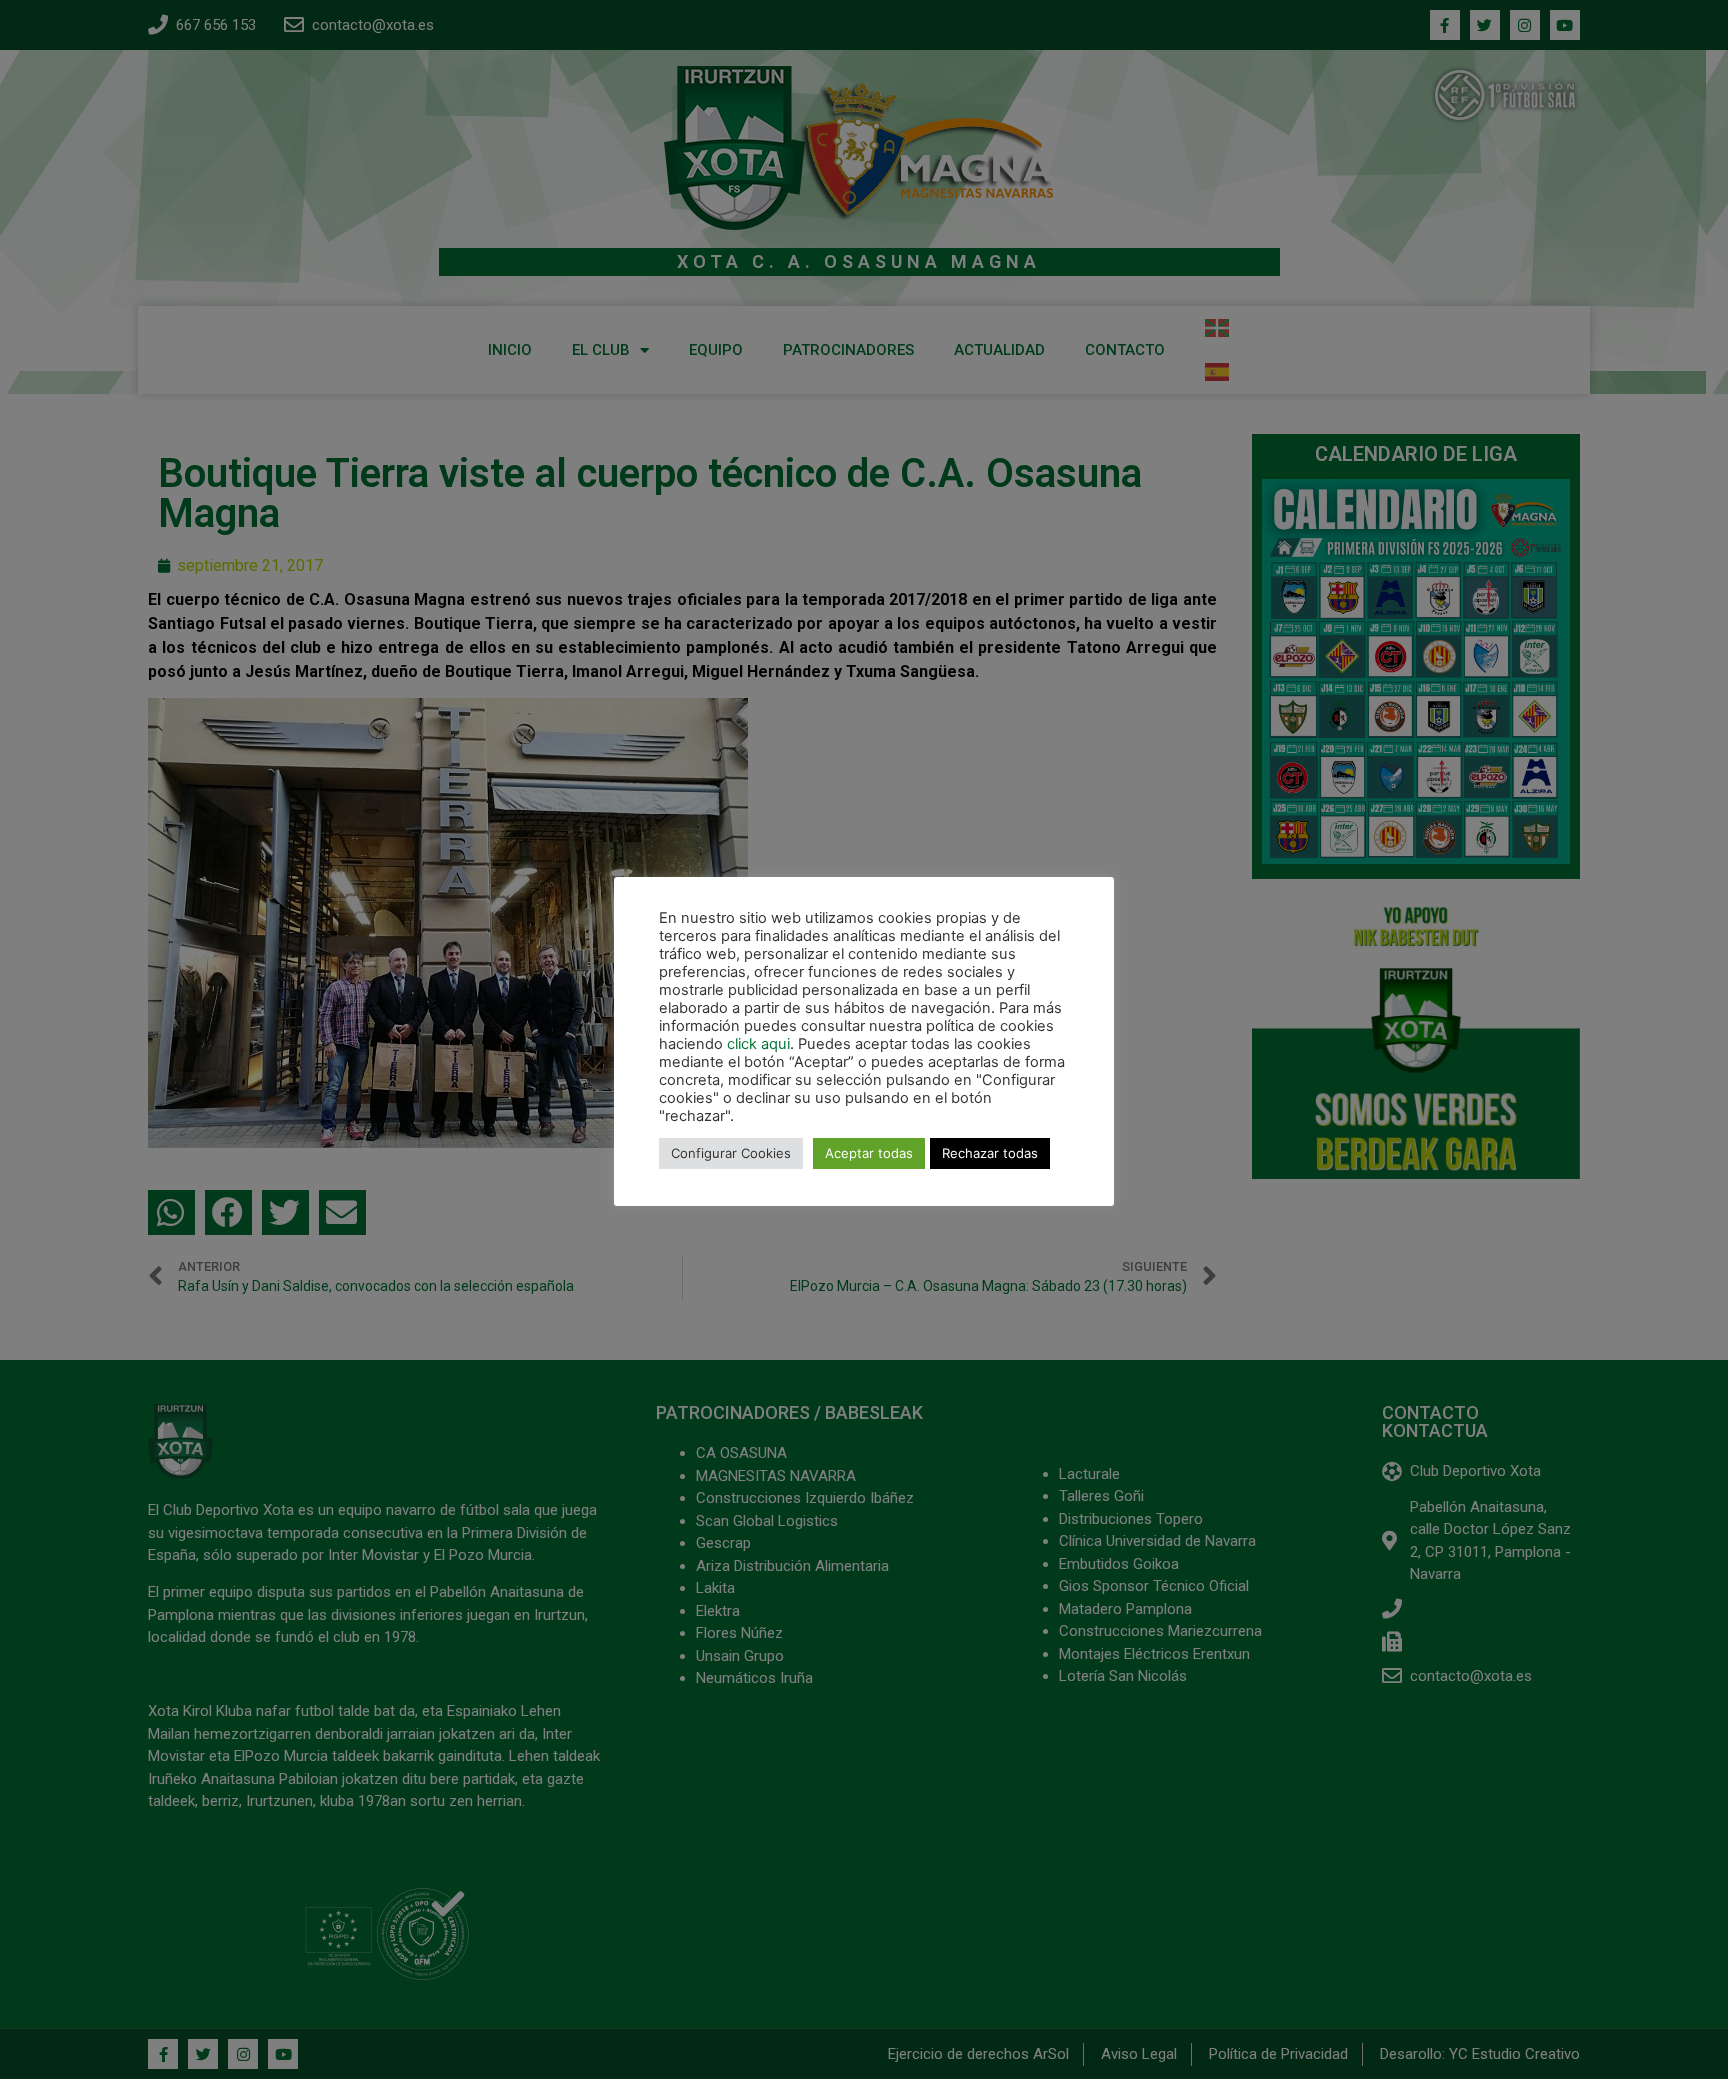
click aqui (758, 1044)
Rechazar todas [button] (990, 1153)
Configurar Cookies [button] (731, 1153)
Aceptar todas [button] (869, 1153)
